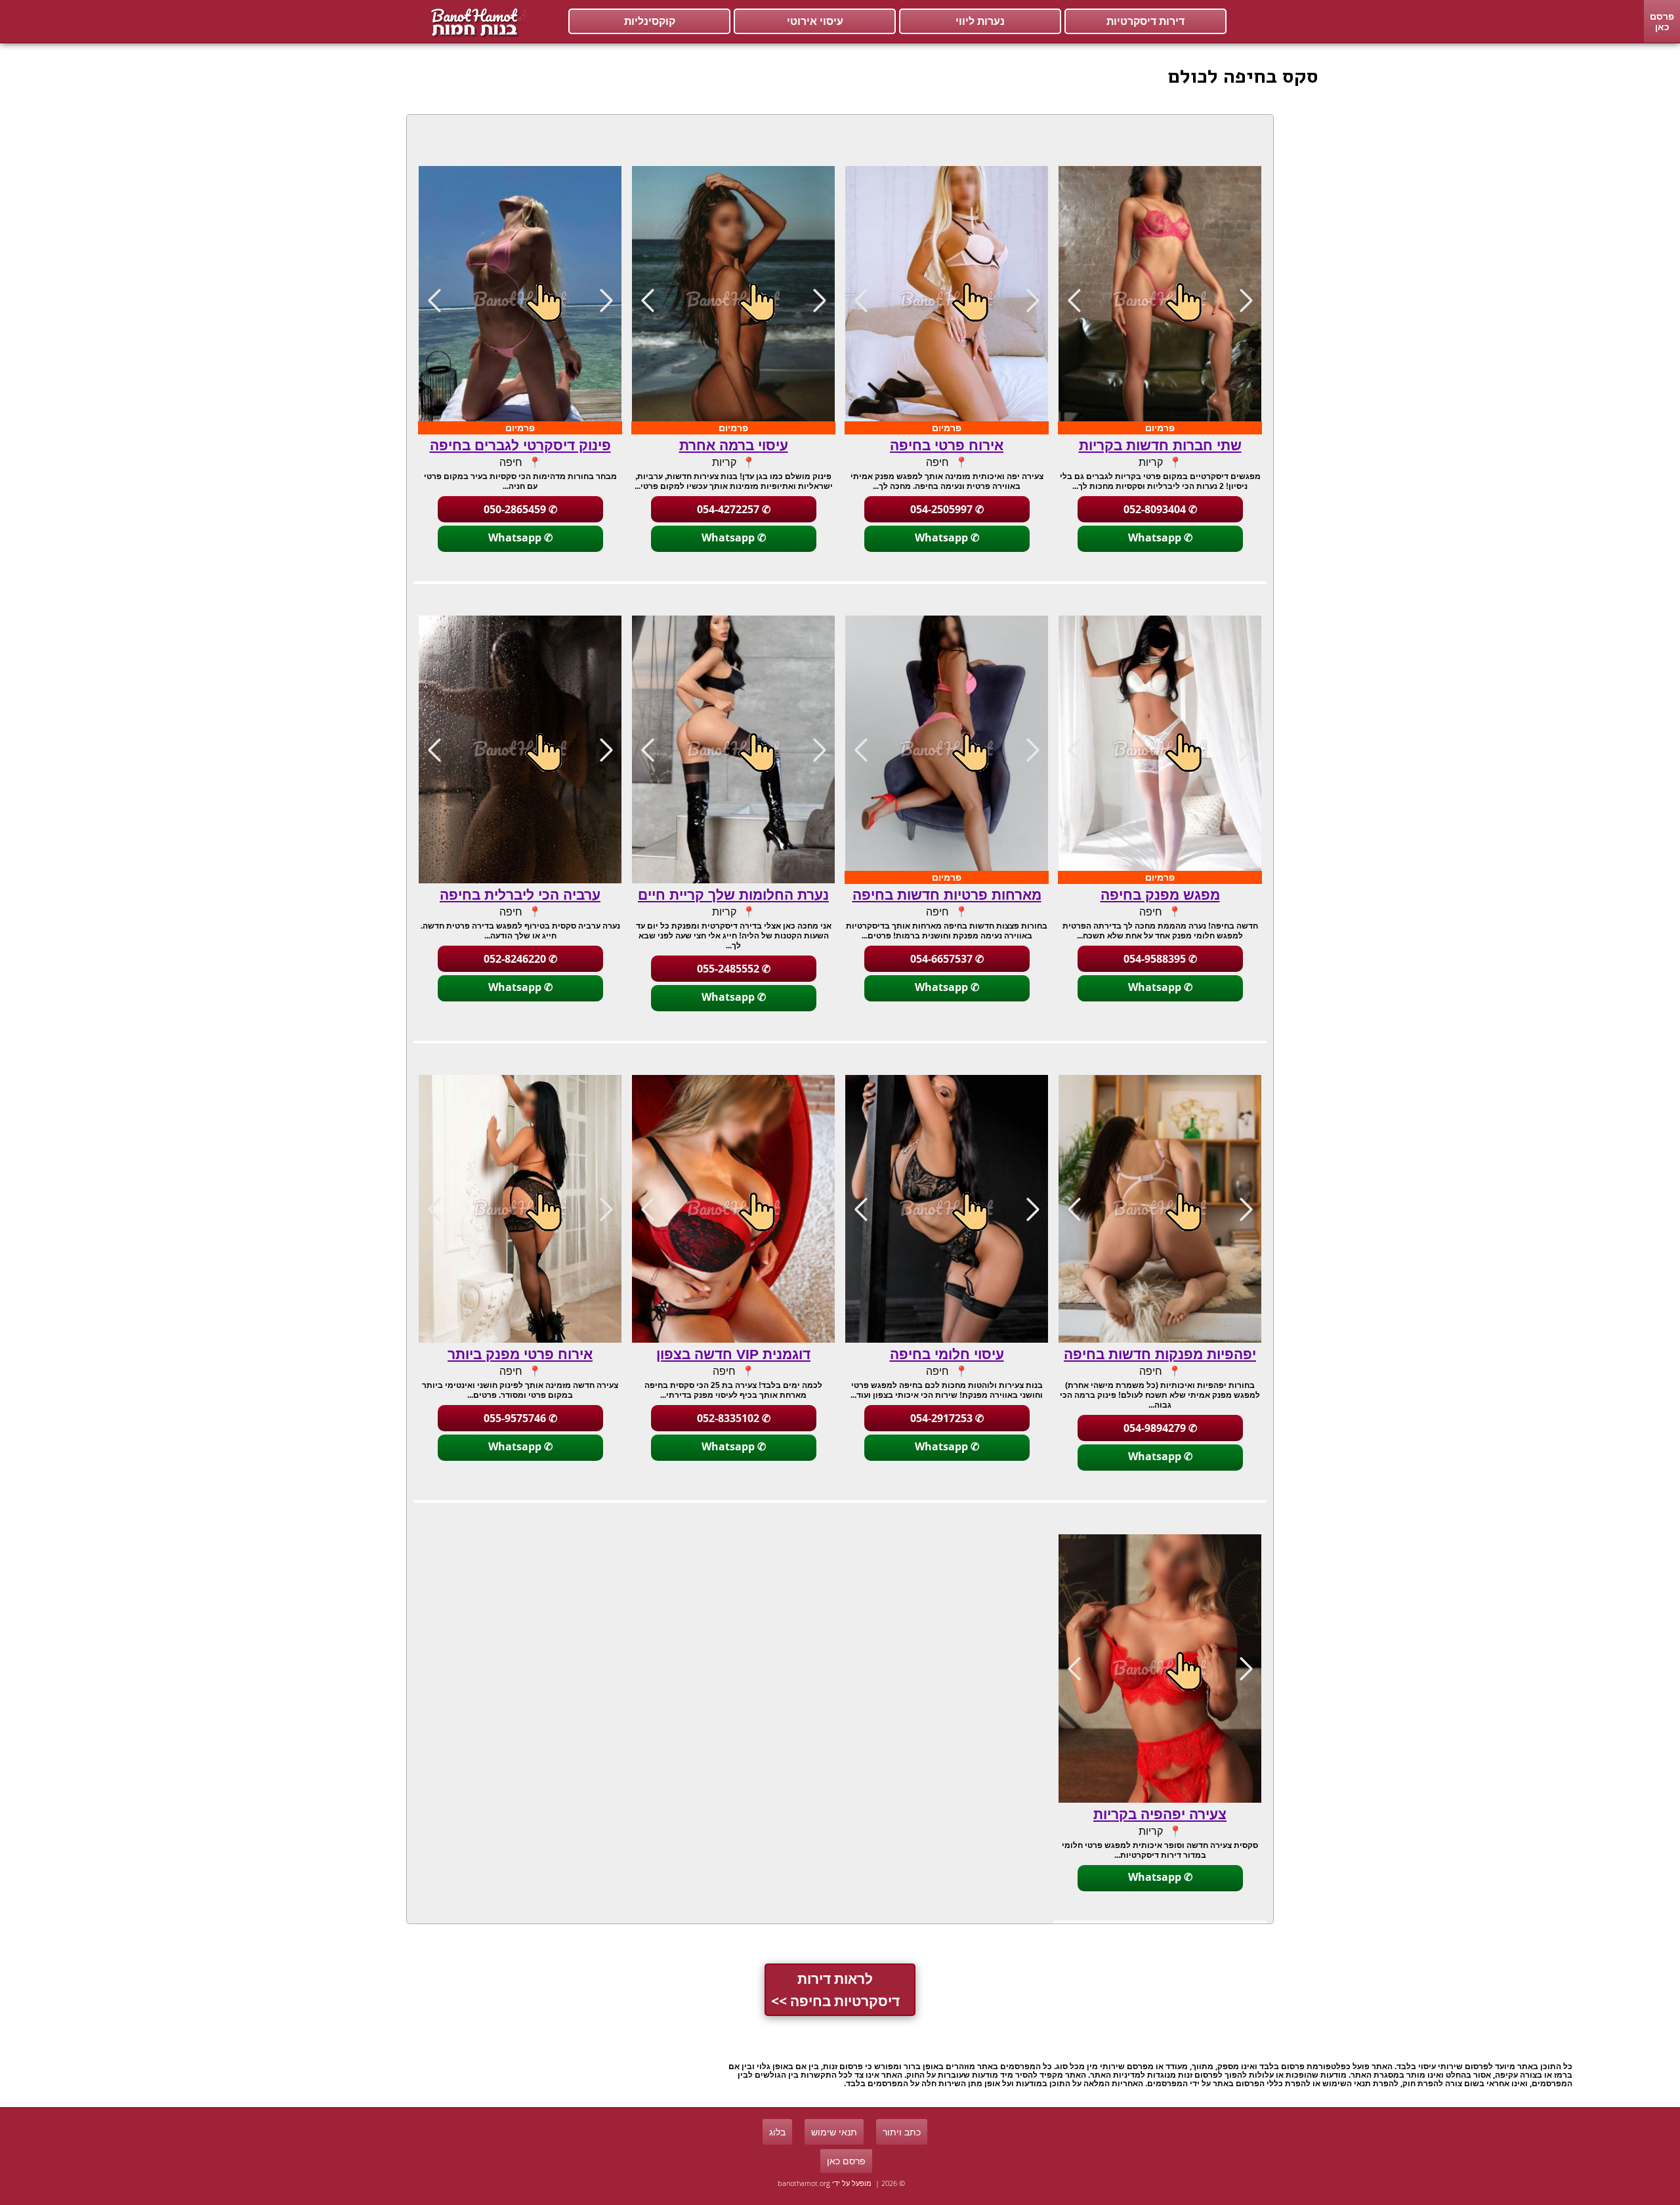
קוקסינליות (650, 21)
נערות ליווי (980, 21)
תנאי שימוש (834, 2132)
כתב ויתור (902, 2132)
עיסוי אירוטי (815, 21)
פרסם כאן (1662, 21)
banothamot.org (804, 2183)
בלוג (777, 2132)
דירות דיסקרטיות (1145, 21)
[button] (1074, 300)
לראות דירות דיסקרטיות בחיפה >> (835, 1990)
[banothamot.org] (472, 22)
